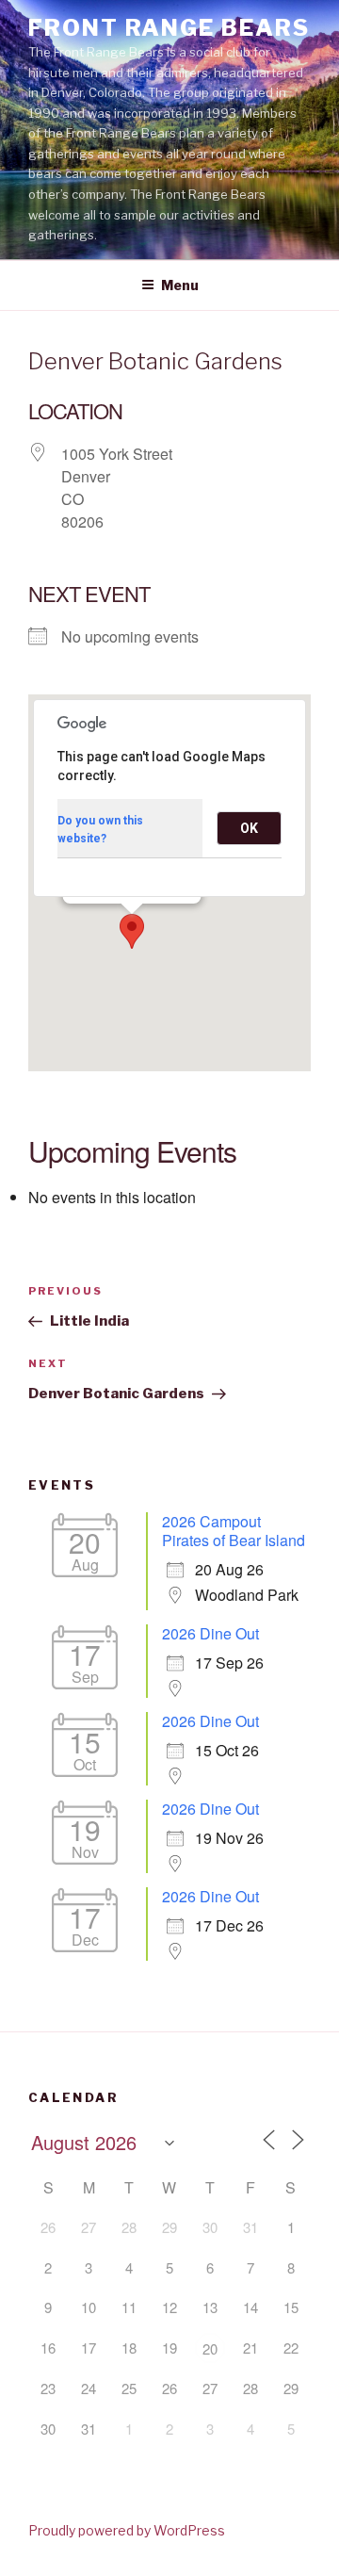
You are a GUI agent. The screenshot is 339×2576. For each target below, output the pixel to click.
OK (249, 828)
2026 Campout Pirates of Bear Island (234, 1531)
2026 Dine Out (210, 1633)
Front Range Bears (169, 28)
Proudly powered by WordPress (127, 2530)
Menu (180, 285)
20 (210, 2348)
